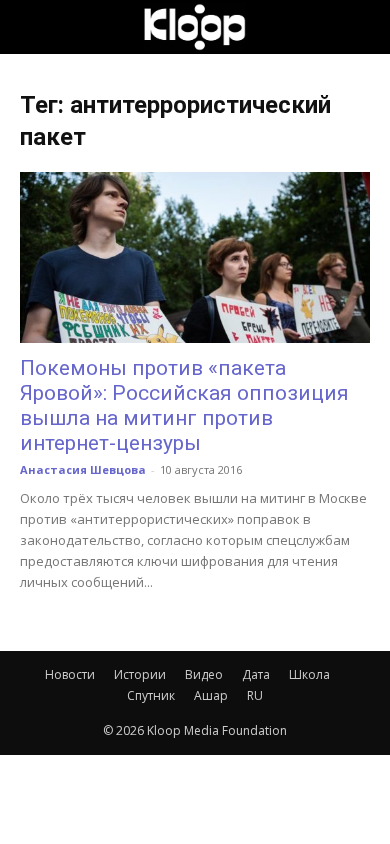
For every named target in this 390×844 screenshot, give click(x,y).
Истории (140, 674)
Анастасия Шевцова (83, 469)
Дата (256, 674)
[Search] (362, 27)
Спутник (151, 695)
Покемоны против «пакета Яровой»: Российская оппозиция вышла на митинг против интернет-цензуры (184, 405)
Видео (204, 674)
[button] (34, 27)
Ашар (211, 695)
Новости (70, 674)
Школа (309, 674)
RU (255, 695)
